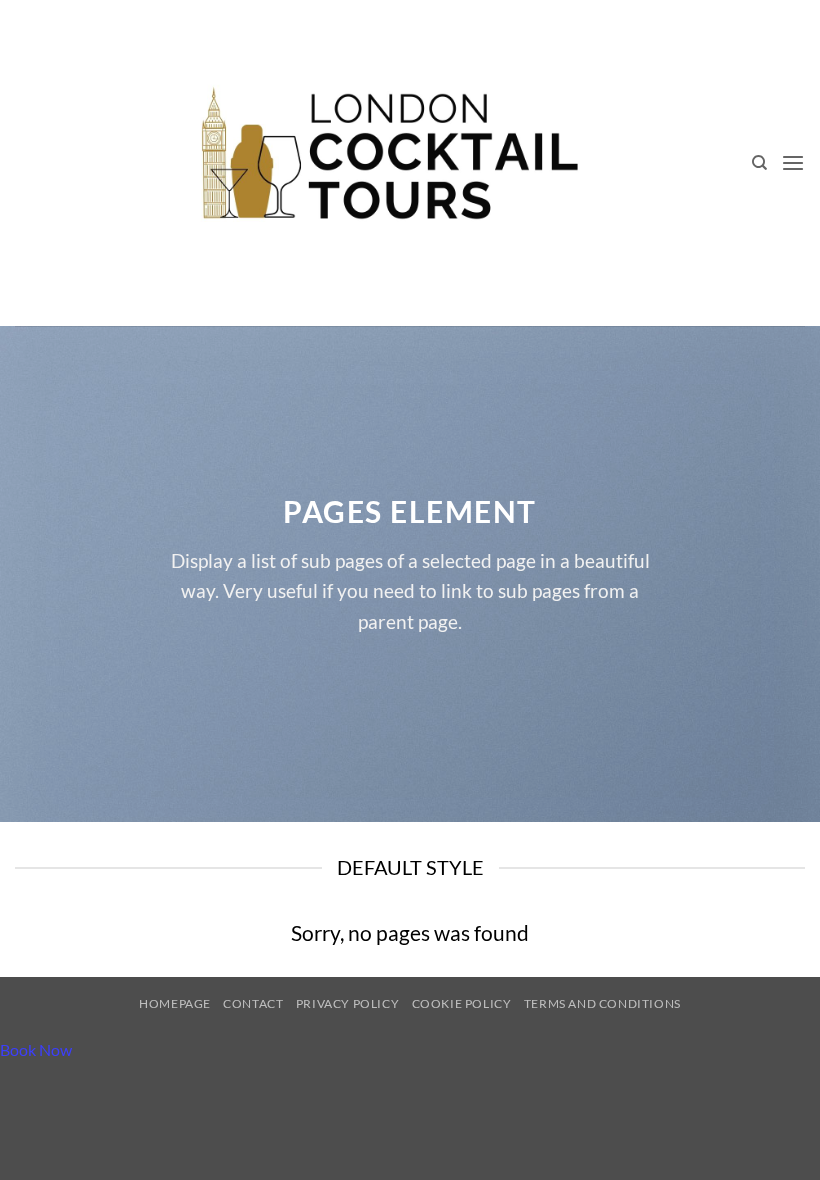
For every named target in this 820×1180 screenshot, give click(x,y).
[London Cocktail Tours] (387, 163)
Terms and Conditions (602, 1003)
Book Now (36, 1049)
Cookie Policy (462, 1003)
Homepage (175, 1003)
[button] (793, 163)
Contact (253, 1003)
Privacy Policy (347, 1003)
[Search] (759, 163)
